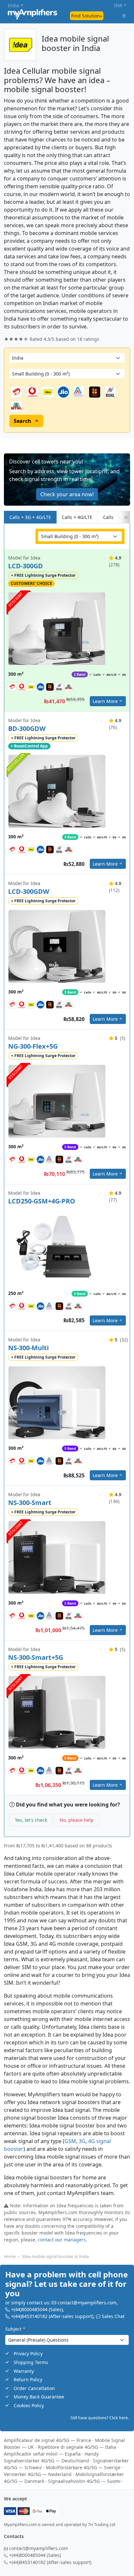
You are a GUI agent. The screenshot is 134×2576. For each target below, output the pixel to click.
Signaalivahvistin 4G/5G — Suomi (84, 2481)
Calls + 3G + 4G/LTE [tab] (30, 517)
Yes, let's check (31, 1820)
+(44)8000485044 (29, 2310)
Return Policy (28, 2380)
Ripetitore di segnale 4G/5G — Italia (77, 2447)
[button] (67, 480)
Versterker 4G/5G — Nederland (38, 2474)
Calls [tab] (108, 517)
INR (118, 5)
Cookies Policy (29, 2405)
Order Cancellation (34, 2388)
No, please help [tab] (77, 1820)
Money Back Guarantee (39, 2397)
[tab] (125, 517)
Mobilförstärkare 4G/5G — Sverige (83, 2467)
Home (10, 2256)
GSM (70, 2141)
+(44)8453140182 (29, 2317)
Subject (15, 2329)
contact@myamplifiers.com (87, 2303)
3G (82, 2141)
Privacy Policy (28, 2354)
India (13, 5)
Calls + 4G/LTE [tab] (77, 517)
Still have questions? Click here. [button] (100, 2418)
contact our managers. (62, 2240)
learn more (105, 702)
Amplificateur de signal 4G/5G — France (47, 2440)
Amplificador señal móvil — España (42, 2454)
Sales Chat (113, 2317)
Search (22, 421)
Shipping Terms (31, 2362)
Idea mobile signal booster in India (55, 2256)
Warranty (24, 2371)
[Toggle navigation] (124, 16)
